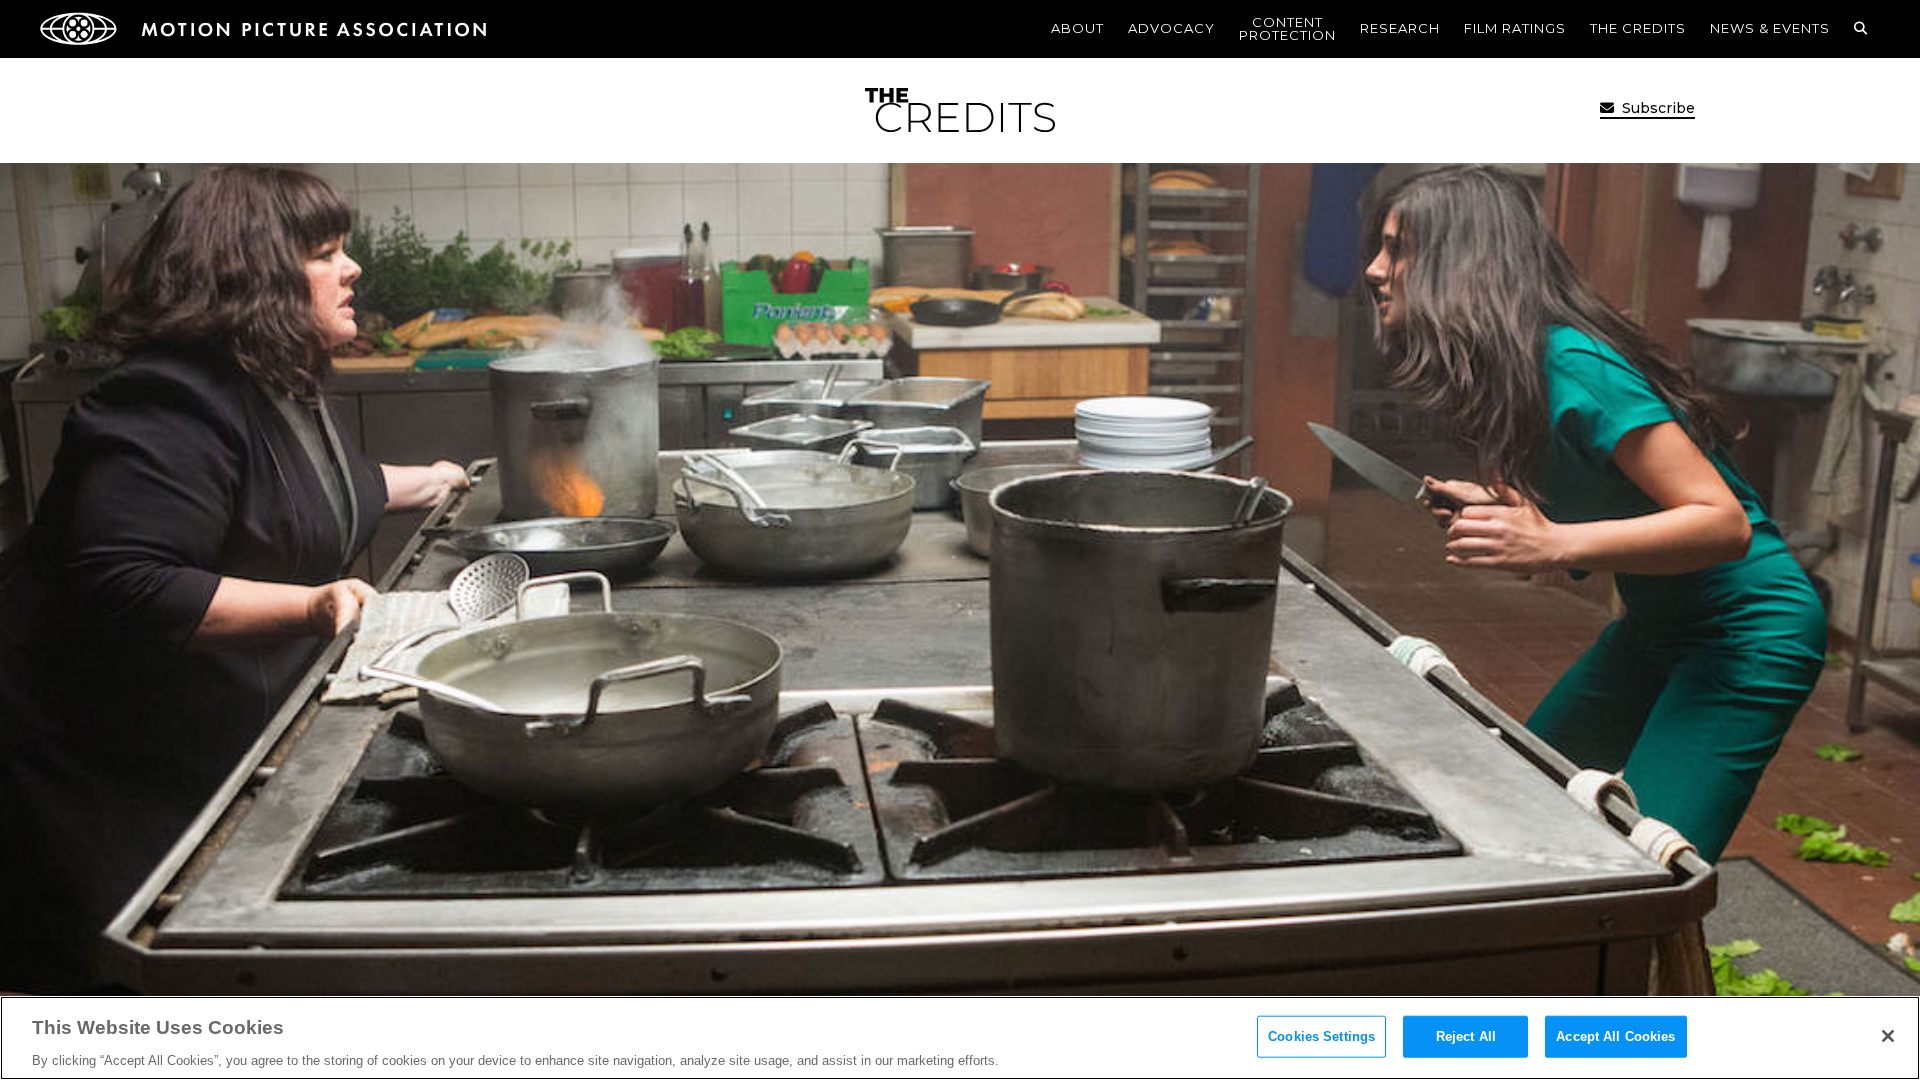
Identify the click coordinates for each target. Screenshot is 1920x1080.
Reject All (1466, 1035)
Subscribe (1656, 108)
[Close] (1888, 1036)
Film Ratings (1515, 28)
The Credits (1638, 28)
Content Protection (1287, 28)
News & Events (1770, 28)
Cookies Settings (1321, 1035)
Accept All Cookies (1615, 1035)
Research (1400, 28)
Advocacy (1171, 28)
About (1077, 28)
